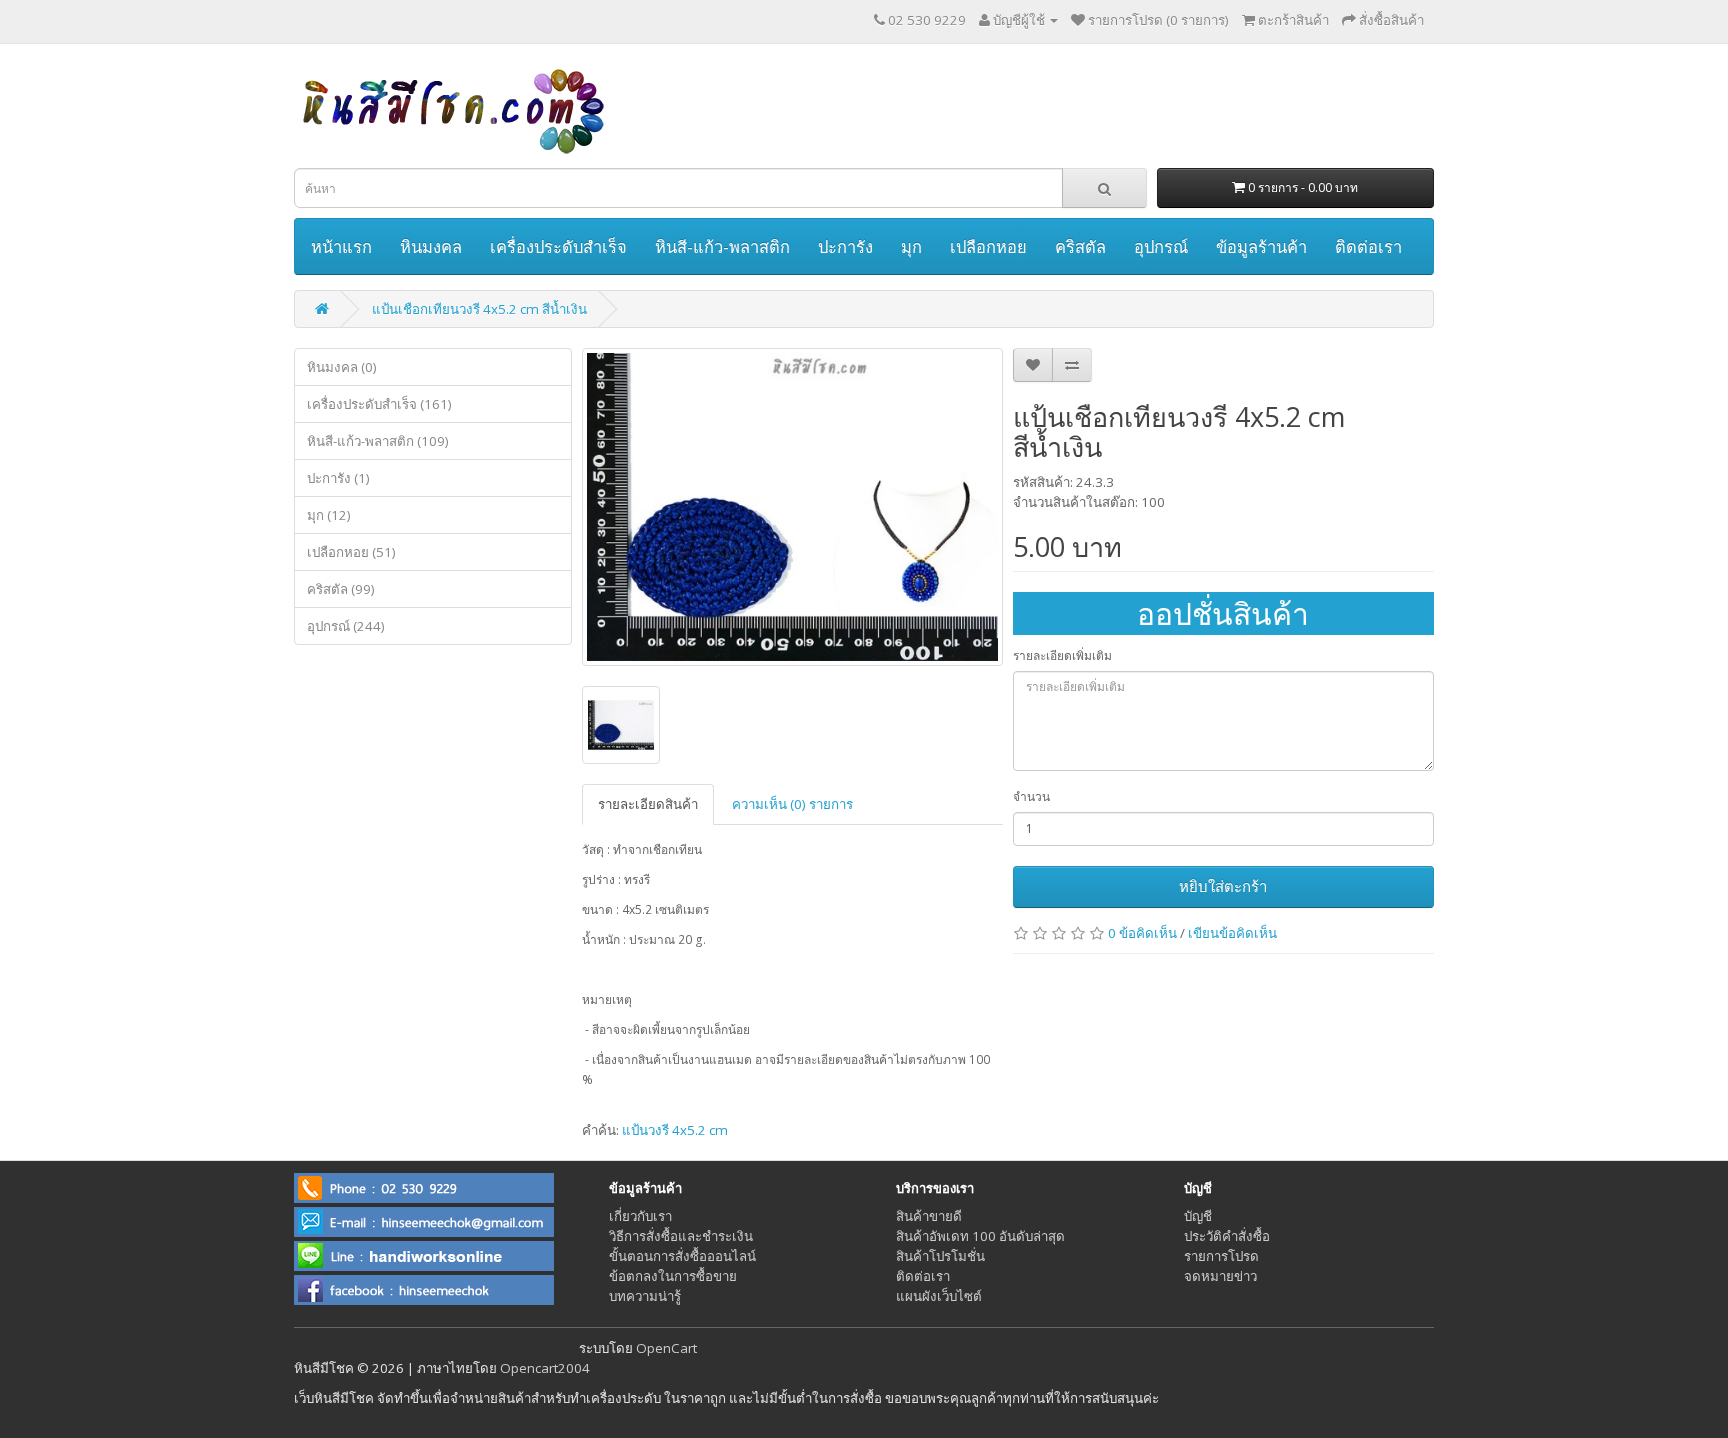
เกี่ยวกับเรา (640, 1216)
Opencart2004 (545, 1368)
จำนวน (1031, 796)
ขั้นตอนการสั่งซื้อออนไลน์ (682, 1256)
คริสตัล (1080, 246)
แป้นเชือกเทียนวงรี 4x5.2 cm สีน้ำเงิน (479, 309)
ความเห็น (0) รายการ (792, 804)
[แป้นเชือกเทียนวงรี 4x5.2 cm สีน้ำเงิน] (792, 507)
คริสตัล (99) (341, 589)
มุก (911, 246)
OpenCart (666, 1348)
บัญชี (1198, 1216)
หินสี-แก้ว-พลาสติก (722, 246)
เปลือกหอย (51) (351, 552)
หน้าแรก (341, 246)
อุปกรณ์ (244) (346, 626)
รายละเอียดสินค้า (648, 804)
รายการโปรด (1221, 1256)
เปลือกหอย (988, 246)
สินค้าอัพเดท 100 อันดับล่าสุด (980, 1236)
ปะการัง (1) (338, 478)
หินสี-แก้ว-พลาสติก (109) (378, 441)
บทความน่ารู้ (645, 1296)
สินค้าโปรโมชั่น (940, 1256)
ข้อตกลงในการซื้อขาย (673, 1276)
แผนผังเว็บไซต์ (939, 1296)
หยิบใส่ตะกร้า (1223, 886)
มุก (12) (329, 515)
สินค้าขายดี (929, 1216)
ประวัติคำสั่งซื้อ (1227, 1236)
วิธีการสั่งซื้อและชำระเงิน (681, 1236)
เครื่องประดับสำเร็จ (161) (379, 404)
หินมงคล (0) (342, 367)
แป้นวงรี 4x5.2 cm (675, 1130)
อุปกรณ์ (1161, 246)
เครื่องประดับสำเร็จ (558, 246)
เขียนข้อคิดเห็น (1232, 933)
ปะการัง (845, 246)
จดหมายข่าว (1220, 1276)
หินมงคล (431, 246)
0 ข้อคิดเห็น (1142, 933)
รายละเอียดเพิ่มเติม (1062, 655)
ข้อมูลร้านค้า (1261, 246)
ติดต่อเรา (1368, 246)
